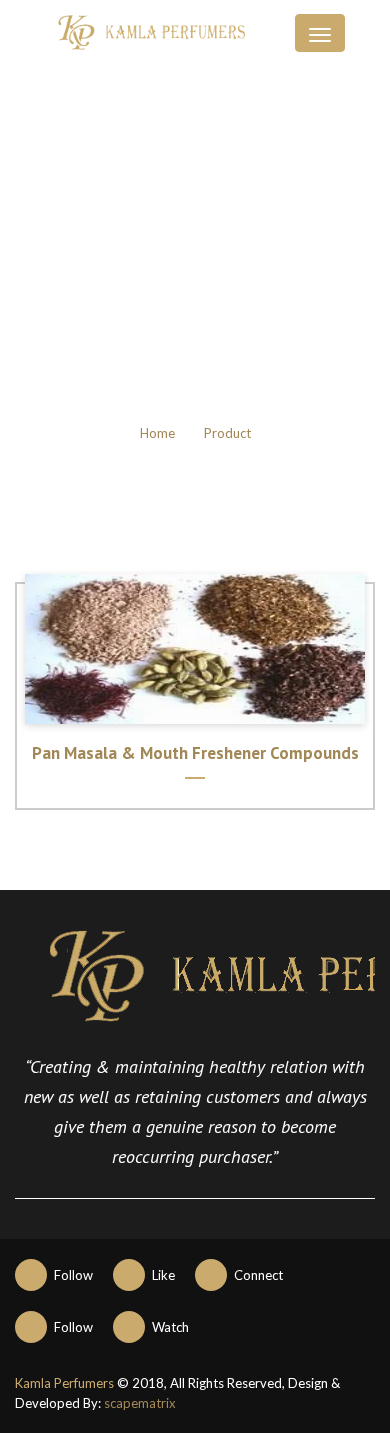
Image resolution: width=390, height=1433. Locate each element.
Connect (258, 1275)
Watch (170, 1327)
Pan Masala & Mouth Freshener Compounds (195, 753)
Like (163, 1275)
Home (157, 433)
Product (227, 433)
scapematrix (140, 1403)
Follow (73, 1275)
